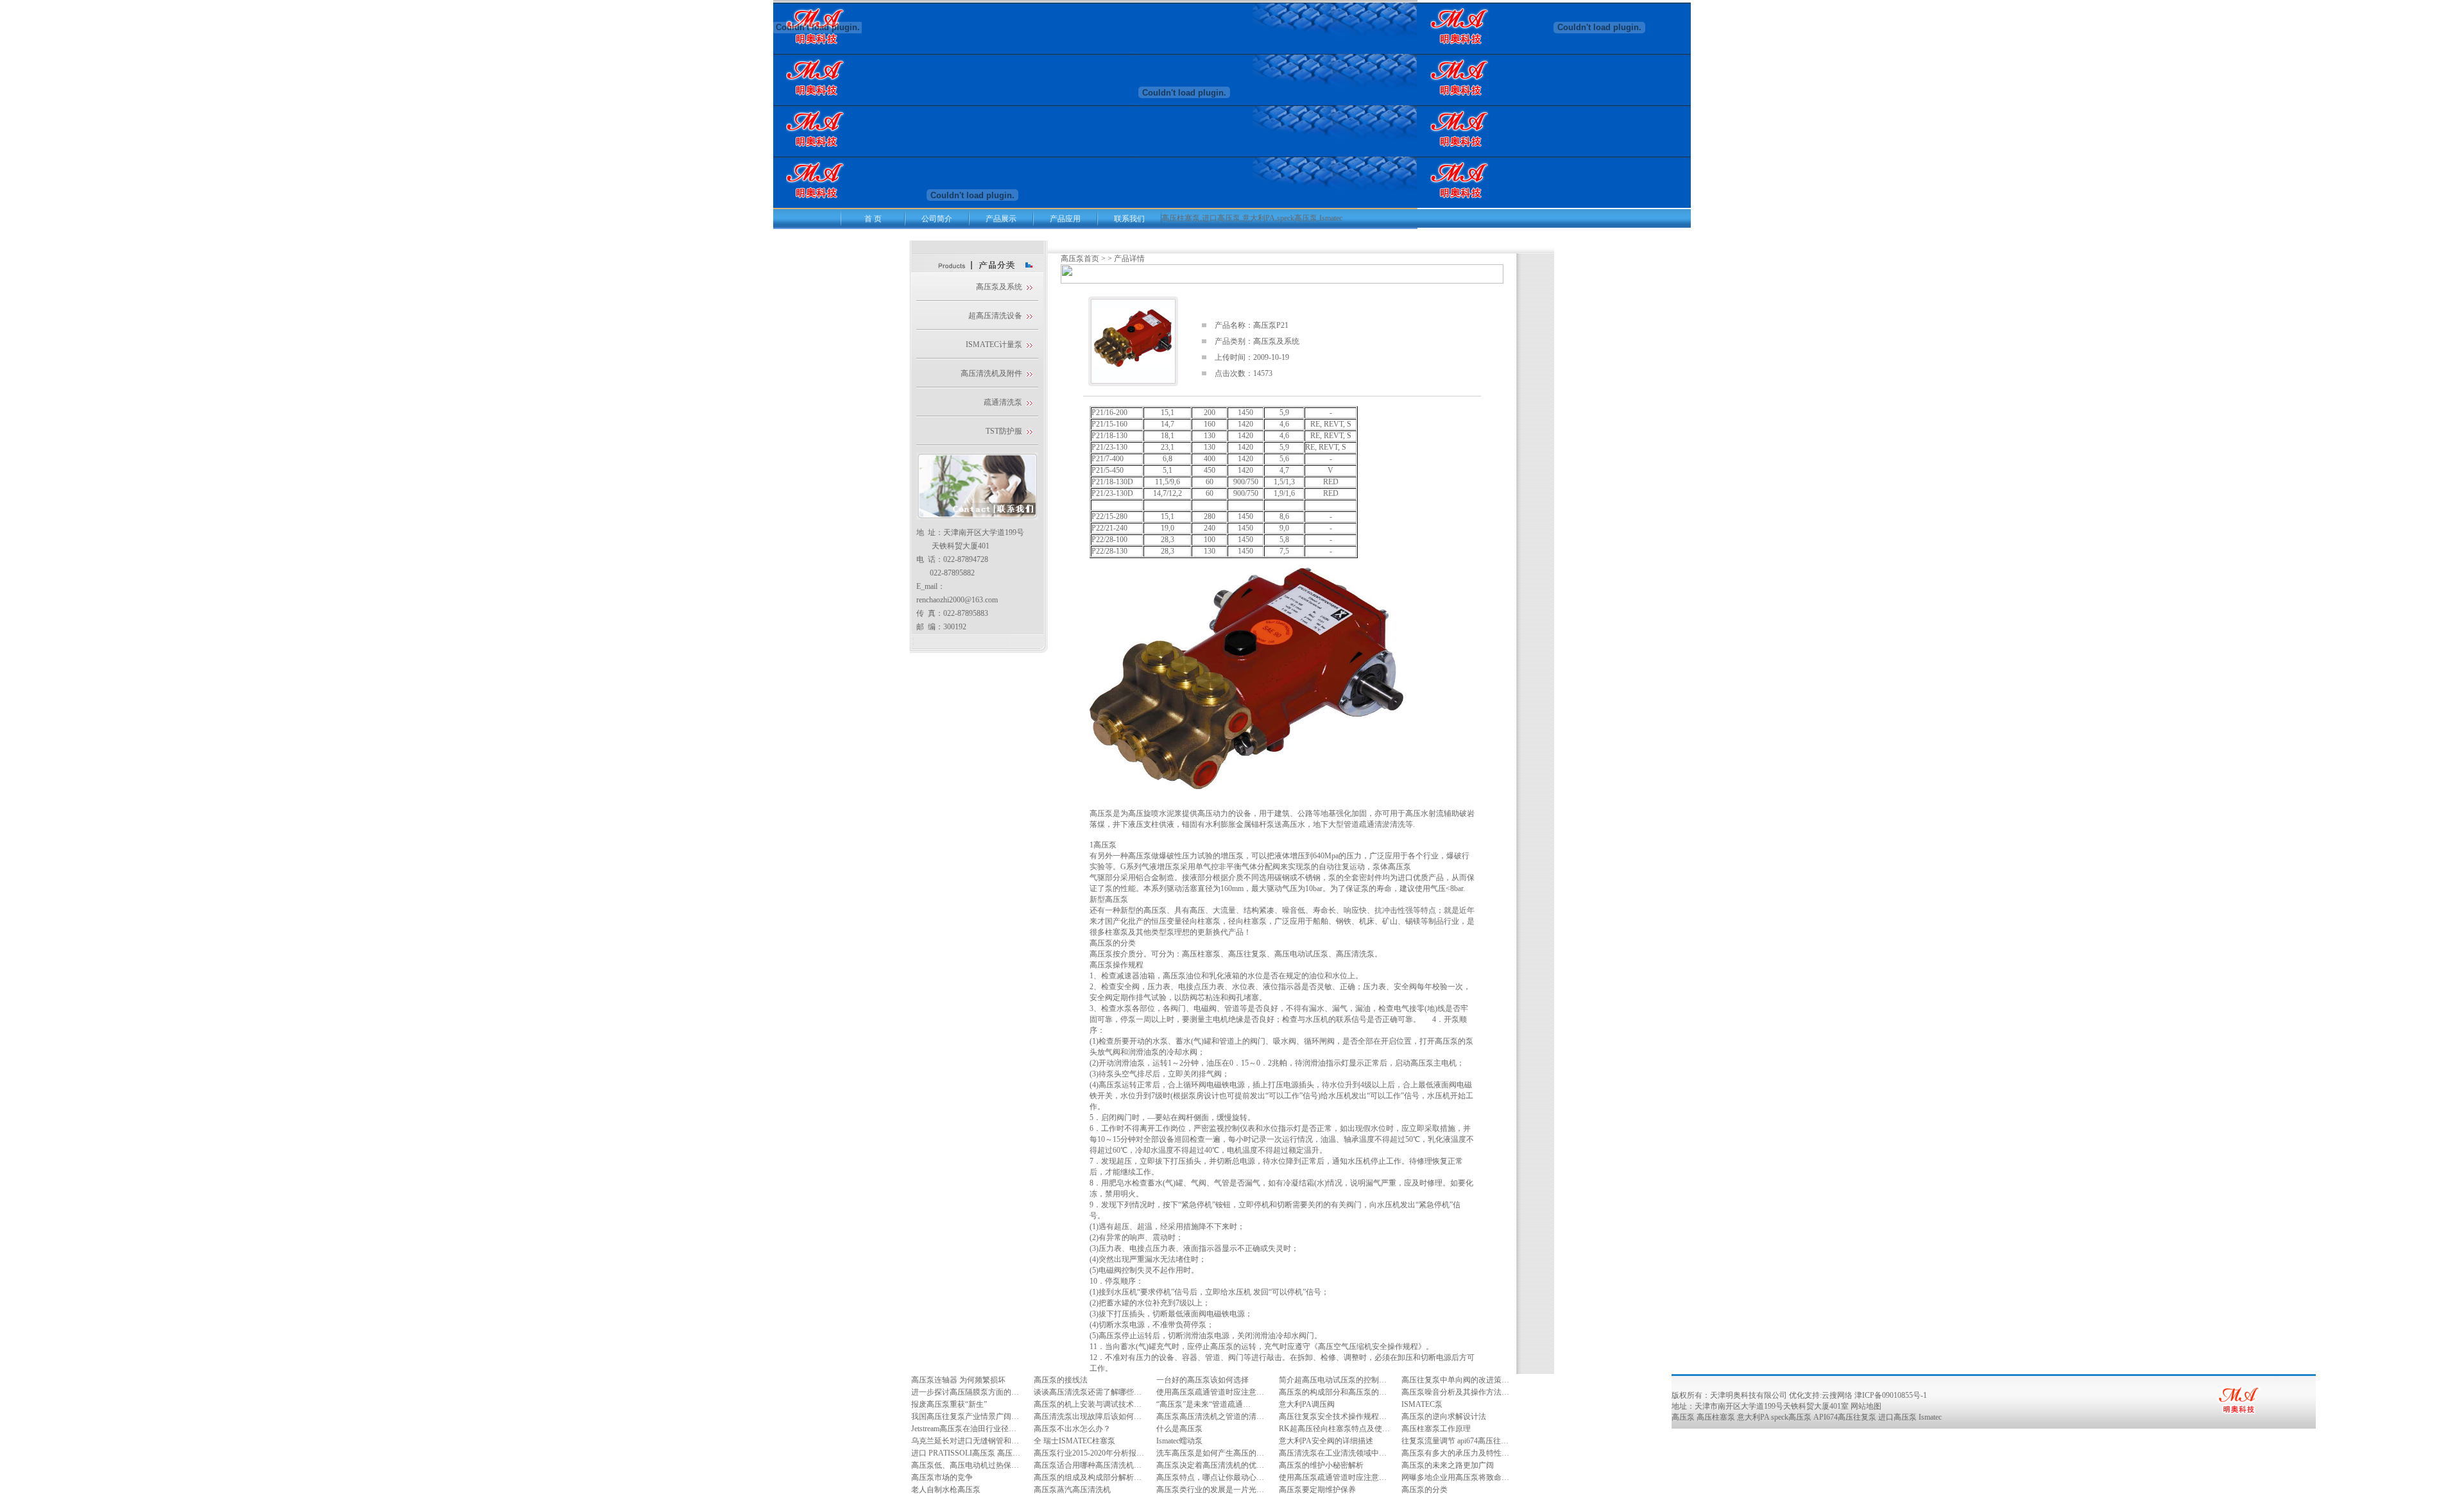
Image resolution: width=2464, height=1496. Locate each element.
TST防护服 (1004, 431)
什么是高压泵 (1179, 1429)
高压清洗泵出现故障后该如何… (1088, 1416)
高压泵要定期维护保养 (1317, 1490)
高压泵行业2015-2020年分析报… (1089, 1453)
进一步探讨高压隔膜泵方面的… (965, 1392)
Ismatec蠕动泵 (1179, 1441)
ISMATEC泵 (1422, 1404)
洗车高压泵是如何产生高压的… (1210, 1453)
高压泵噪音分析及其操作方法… (1455, 1392)
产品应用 (1065, 219)
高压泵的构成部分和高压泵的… (1333, 1392)
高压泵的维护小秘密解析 (1321, 1465)
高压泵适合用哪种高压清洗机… (1088, 1465)
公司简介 (937, 219)
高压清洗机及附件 (991, 373)
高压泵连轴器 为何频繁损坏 (958, 1380)
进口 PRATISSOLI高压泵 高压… (966, 1453)
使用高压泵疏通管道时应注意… (1210, 1392)
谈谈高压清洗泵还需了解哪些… (1088, 1392)
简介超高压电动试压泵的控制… (1333, 1380)
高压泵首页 (1080, 259)
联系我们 (1129, 219)
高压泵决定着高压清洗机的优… (1210, 1465)
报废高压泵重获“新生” (949, 1404)
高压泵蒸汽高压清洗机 (1072, 1490)
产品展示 (1001, 219)
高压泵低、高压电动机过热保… (965, 1465)
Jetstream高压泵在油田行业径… (964, 1429)
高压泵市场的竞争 (942, 1477)
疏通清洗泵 (1003, 402)
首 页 (873, 219)
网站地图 (1866, 1406)
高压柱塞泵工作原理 (1436, 1429)
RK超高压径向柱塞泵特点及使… (1334, 1429)
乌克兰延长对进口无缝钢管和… (965, 1441)
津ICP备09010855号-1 (1891, 1395)
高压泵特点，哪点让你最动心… (1210, 1477)
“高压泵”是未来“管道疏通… (1203, 1404)
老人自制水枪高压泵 (946, 1490)
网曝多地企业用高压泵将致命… (1455, 1477)
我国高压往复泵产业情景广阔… (965, 1416)
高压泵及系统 (999, 287)
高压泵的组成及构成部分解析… (1088, 1477)
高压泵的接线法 (1061, 1380)
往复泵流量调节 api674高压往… (1455, 1441)
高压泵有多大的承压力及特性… (1455, 1453)
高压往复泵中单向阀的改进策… (1455, 1380)
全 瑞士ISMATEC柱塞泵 (1074, 1441)
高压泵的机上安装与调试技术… (1088, 1404)
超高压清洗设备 (995, 316)
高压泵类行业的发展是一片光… (1210, 1490)
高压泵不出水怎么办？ (1072, 1429)
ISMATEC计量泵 (994, 344)
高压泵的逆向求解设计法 (1444, 1416)
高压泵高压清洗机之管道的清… (1210, 1416)
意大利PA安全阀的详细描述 (1326, 1441)
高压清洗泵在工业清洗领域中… (1333, 1453)
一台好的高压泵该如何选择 (1202, 1380)
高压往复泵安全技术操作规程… (1333, 1416)
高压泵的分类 (1425, 1490)
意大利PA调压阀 (1307, 1404)
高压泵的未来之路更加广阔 (1448, 1465)
